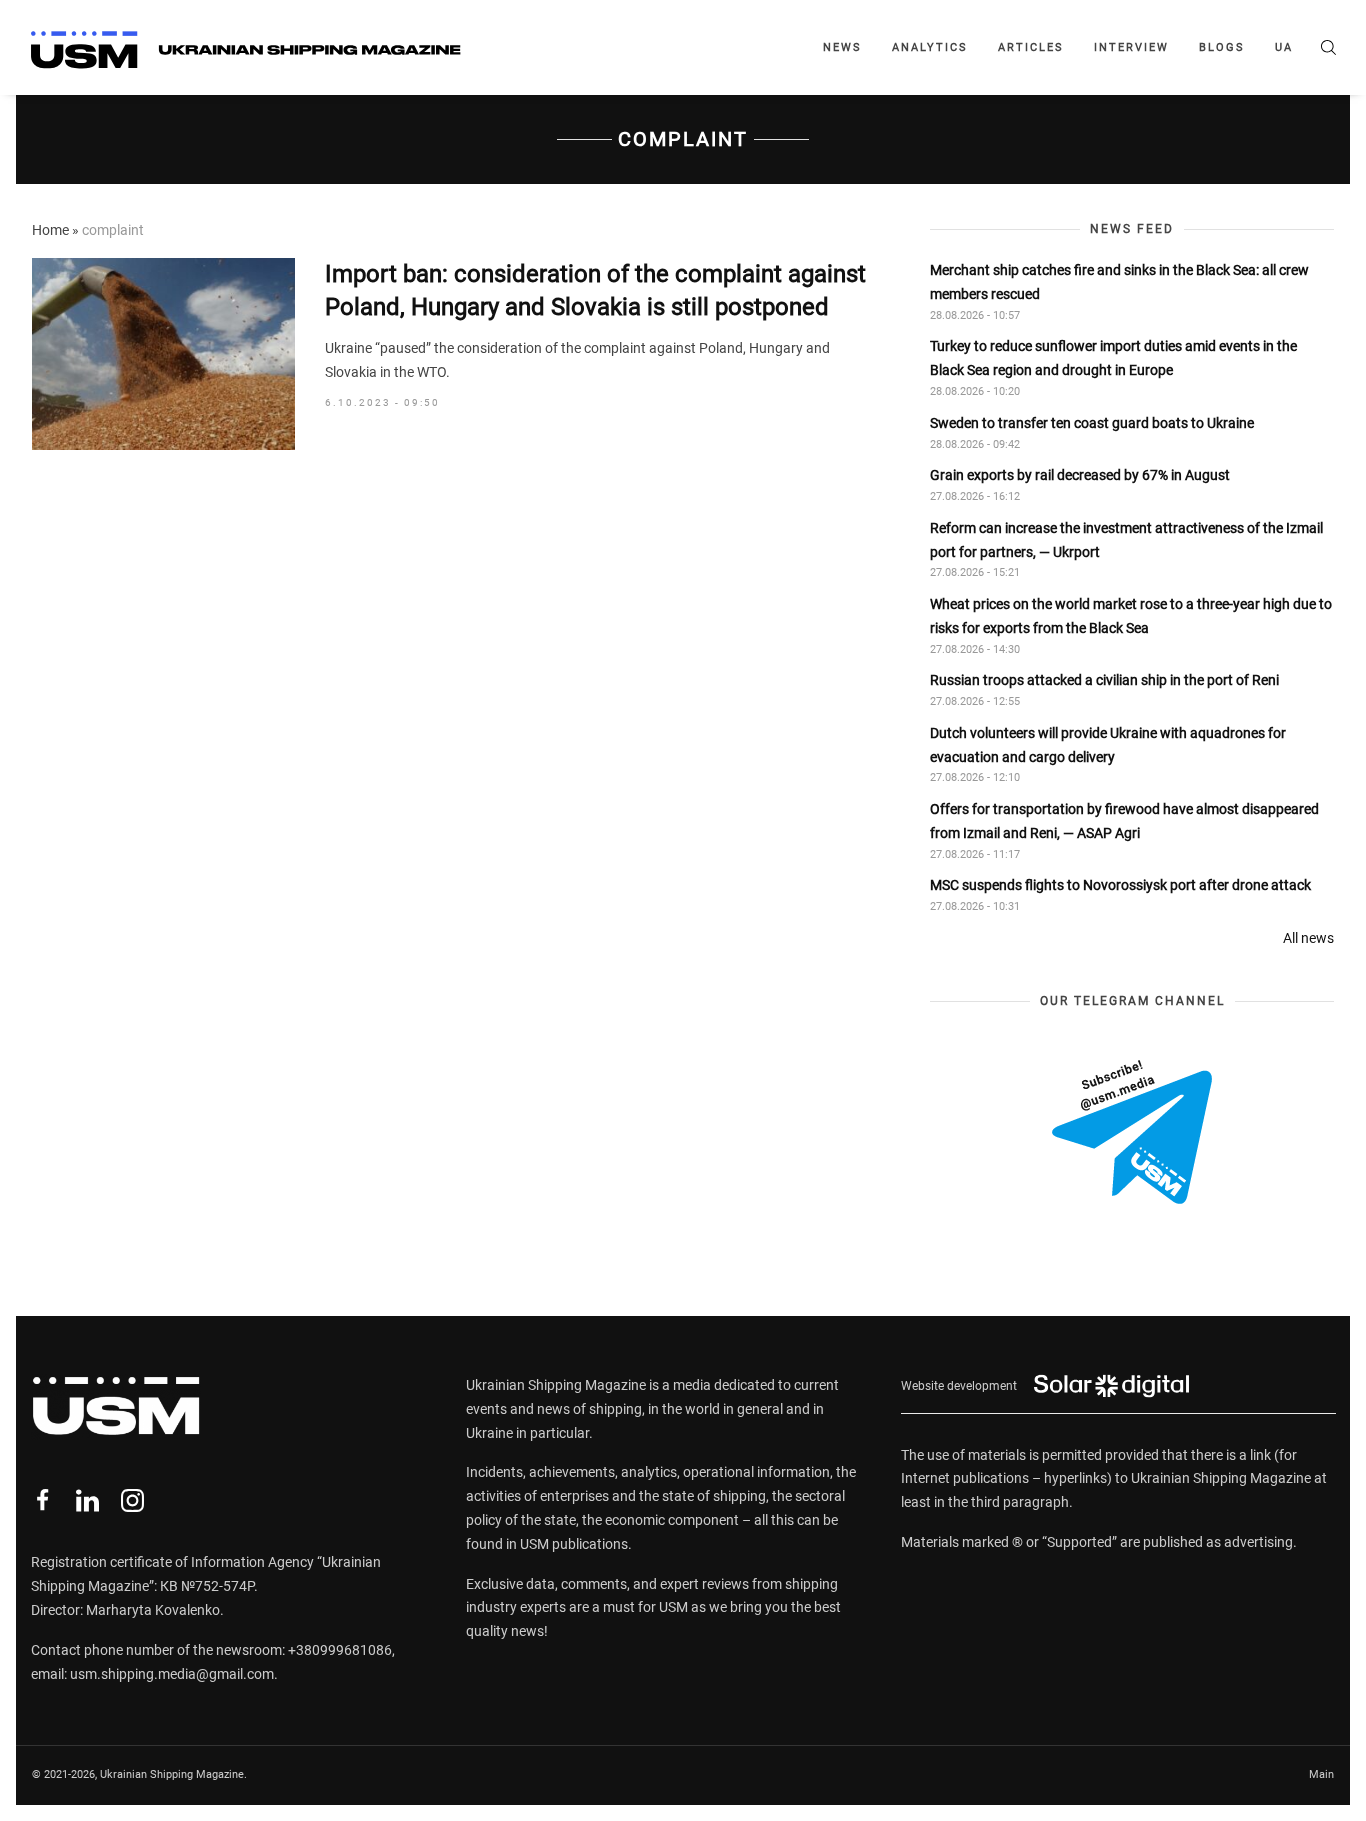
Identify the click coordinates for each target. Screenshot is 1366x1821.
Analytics (930, 47)
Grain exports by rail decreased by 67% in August (1080, 475)
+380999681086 (340, 1650)
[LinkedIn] (87, 1500)
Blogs (1222, 47)
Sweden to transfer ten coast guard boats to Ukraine (1092, 423)
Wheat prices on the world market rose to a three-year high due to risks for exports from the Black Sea (1131, 616)
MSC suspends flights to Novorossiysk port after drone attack (1120, 885)
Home (50, 230)
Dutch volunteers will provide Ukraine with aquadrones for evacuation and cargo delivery (1108, 745)
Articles (1031, 47)
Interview (1131, 47)
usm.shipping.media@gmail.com (172, 1674)
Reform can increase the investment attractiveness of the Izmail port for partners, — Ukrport (1126, 540)
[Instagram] (132, 1500)
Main (1321, 1774)
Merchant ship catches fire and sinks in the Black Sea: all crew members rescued (1119, 282)
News (842, 47)
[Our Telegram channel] (1132, 1132)
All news (1308, 938)
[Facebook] (42, 1500)
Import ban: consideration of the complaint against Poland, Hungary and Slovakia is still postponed (595, 291)
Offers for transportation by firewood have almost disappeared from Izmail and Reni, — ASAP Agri (1124, 821)
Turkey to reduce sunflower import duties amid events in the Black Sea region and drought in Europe (1113, 358)
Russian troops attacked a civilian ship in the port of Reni (1104, 680)
